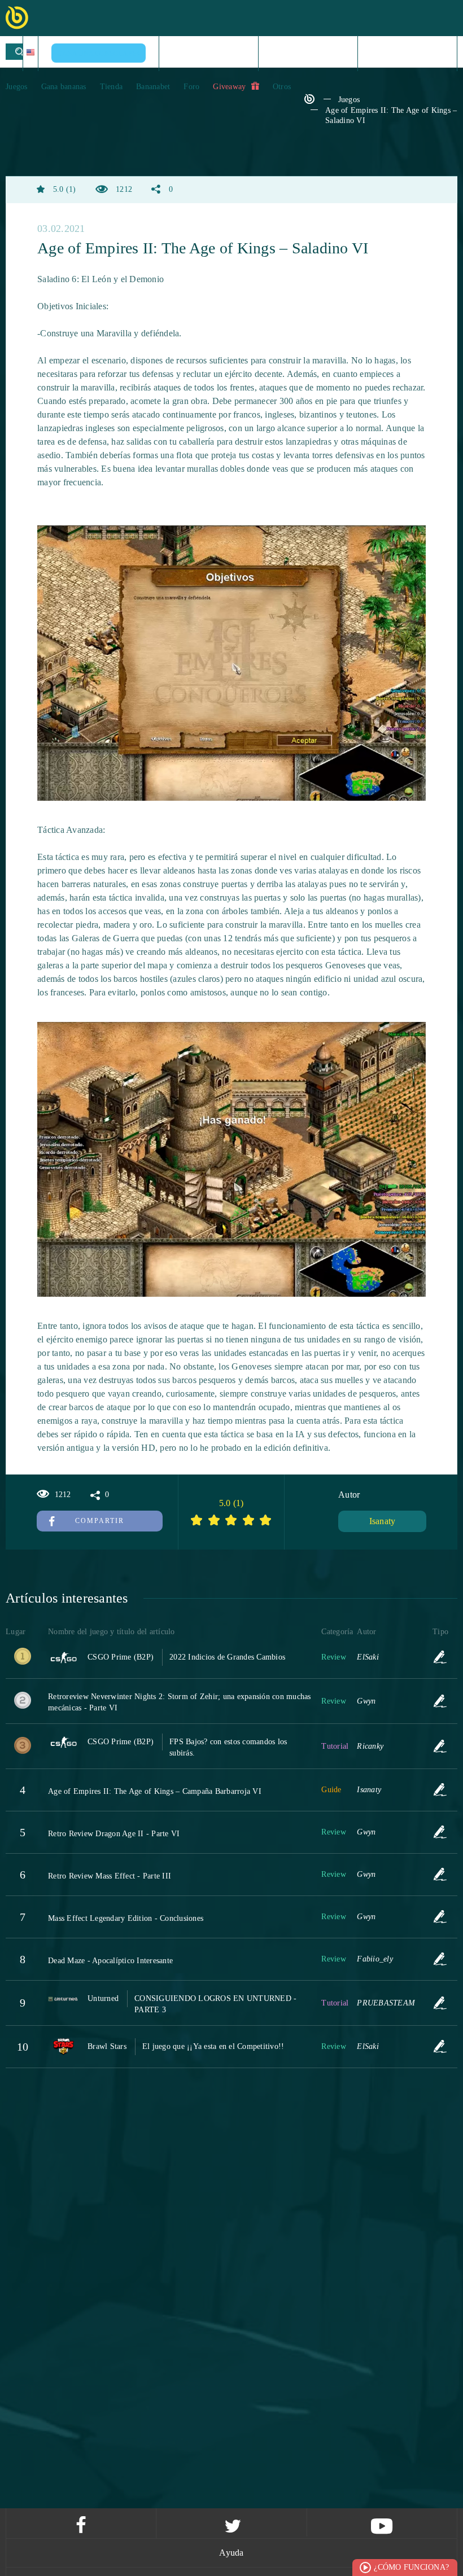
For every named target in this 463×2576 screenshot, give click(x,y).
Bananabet (153, 87)
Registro (313, 53)
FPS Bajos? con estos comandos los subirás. (228, 1747)
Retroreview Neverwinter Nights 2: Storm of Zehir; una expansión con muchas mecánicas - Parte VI (180, 1702)
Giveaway (230, 87)
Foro (191, 87)
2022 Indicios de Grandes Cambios (227, 1657)
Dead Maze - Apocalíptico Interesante (110, 1961)
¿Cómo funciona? (411, 2567)
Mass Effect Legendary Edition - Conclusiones (126, 1918)
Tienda (112, 87)
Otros (282, 87)
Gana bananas (64, 87)
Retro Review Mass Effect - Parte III (110, 1876)
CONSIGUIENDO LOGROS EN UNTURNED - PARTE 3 (215, 2004)
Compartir (100, 1521)
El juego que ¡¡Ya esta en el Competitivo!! (213, 2046)
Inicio (209, 53)
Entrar (411, 53)
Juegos (17, 87)
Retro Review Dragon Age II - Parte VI (114, 1834)
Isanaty (383, 1521)
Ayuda (231, 2553)
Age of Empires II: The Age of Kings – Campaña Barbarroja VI (155, 1791)
